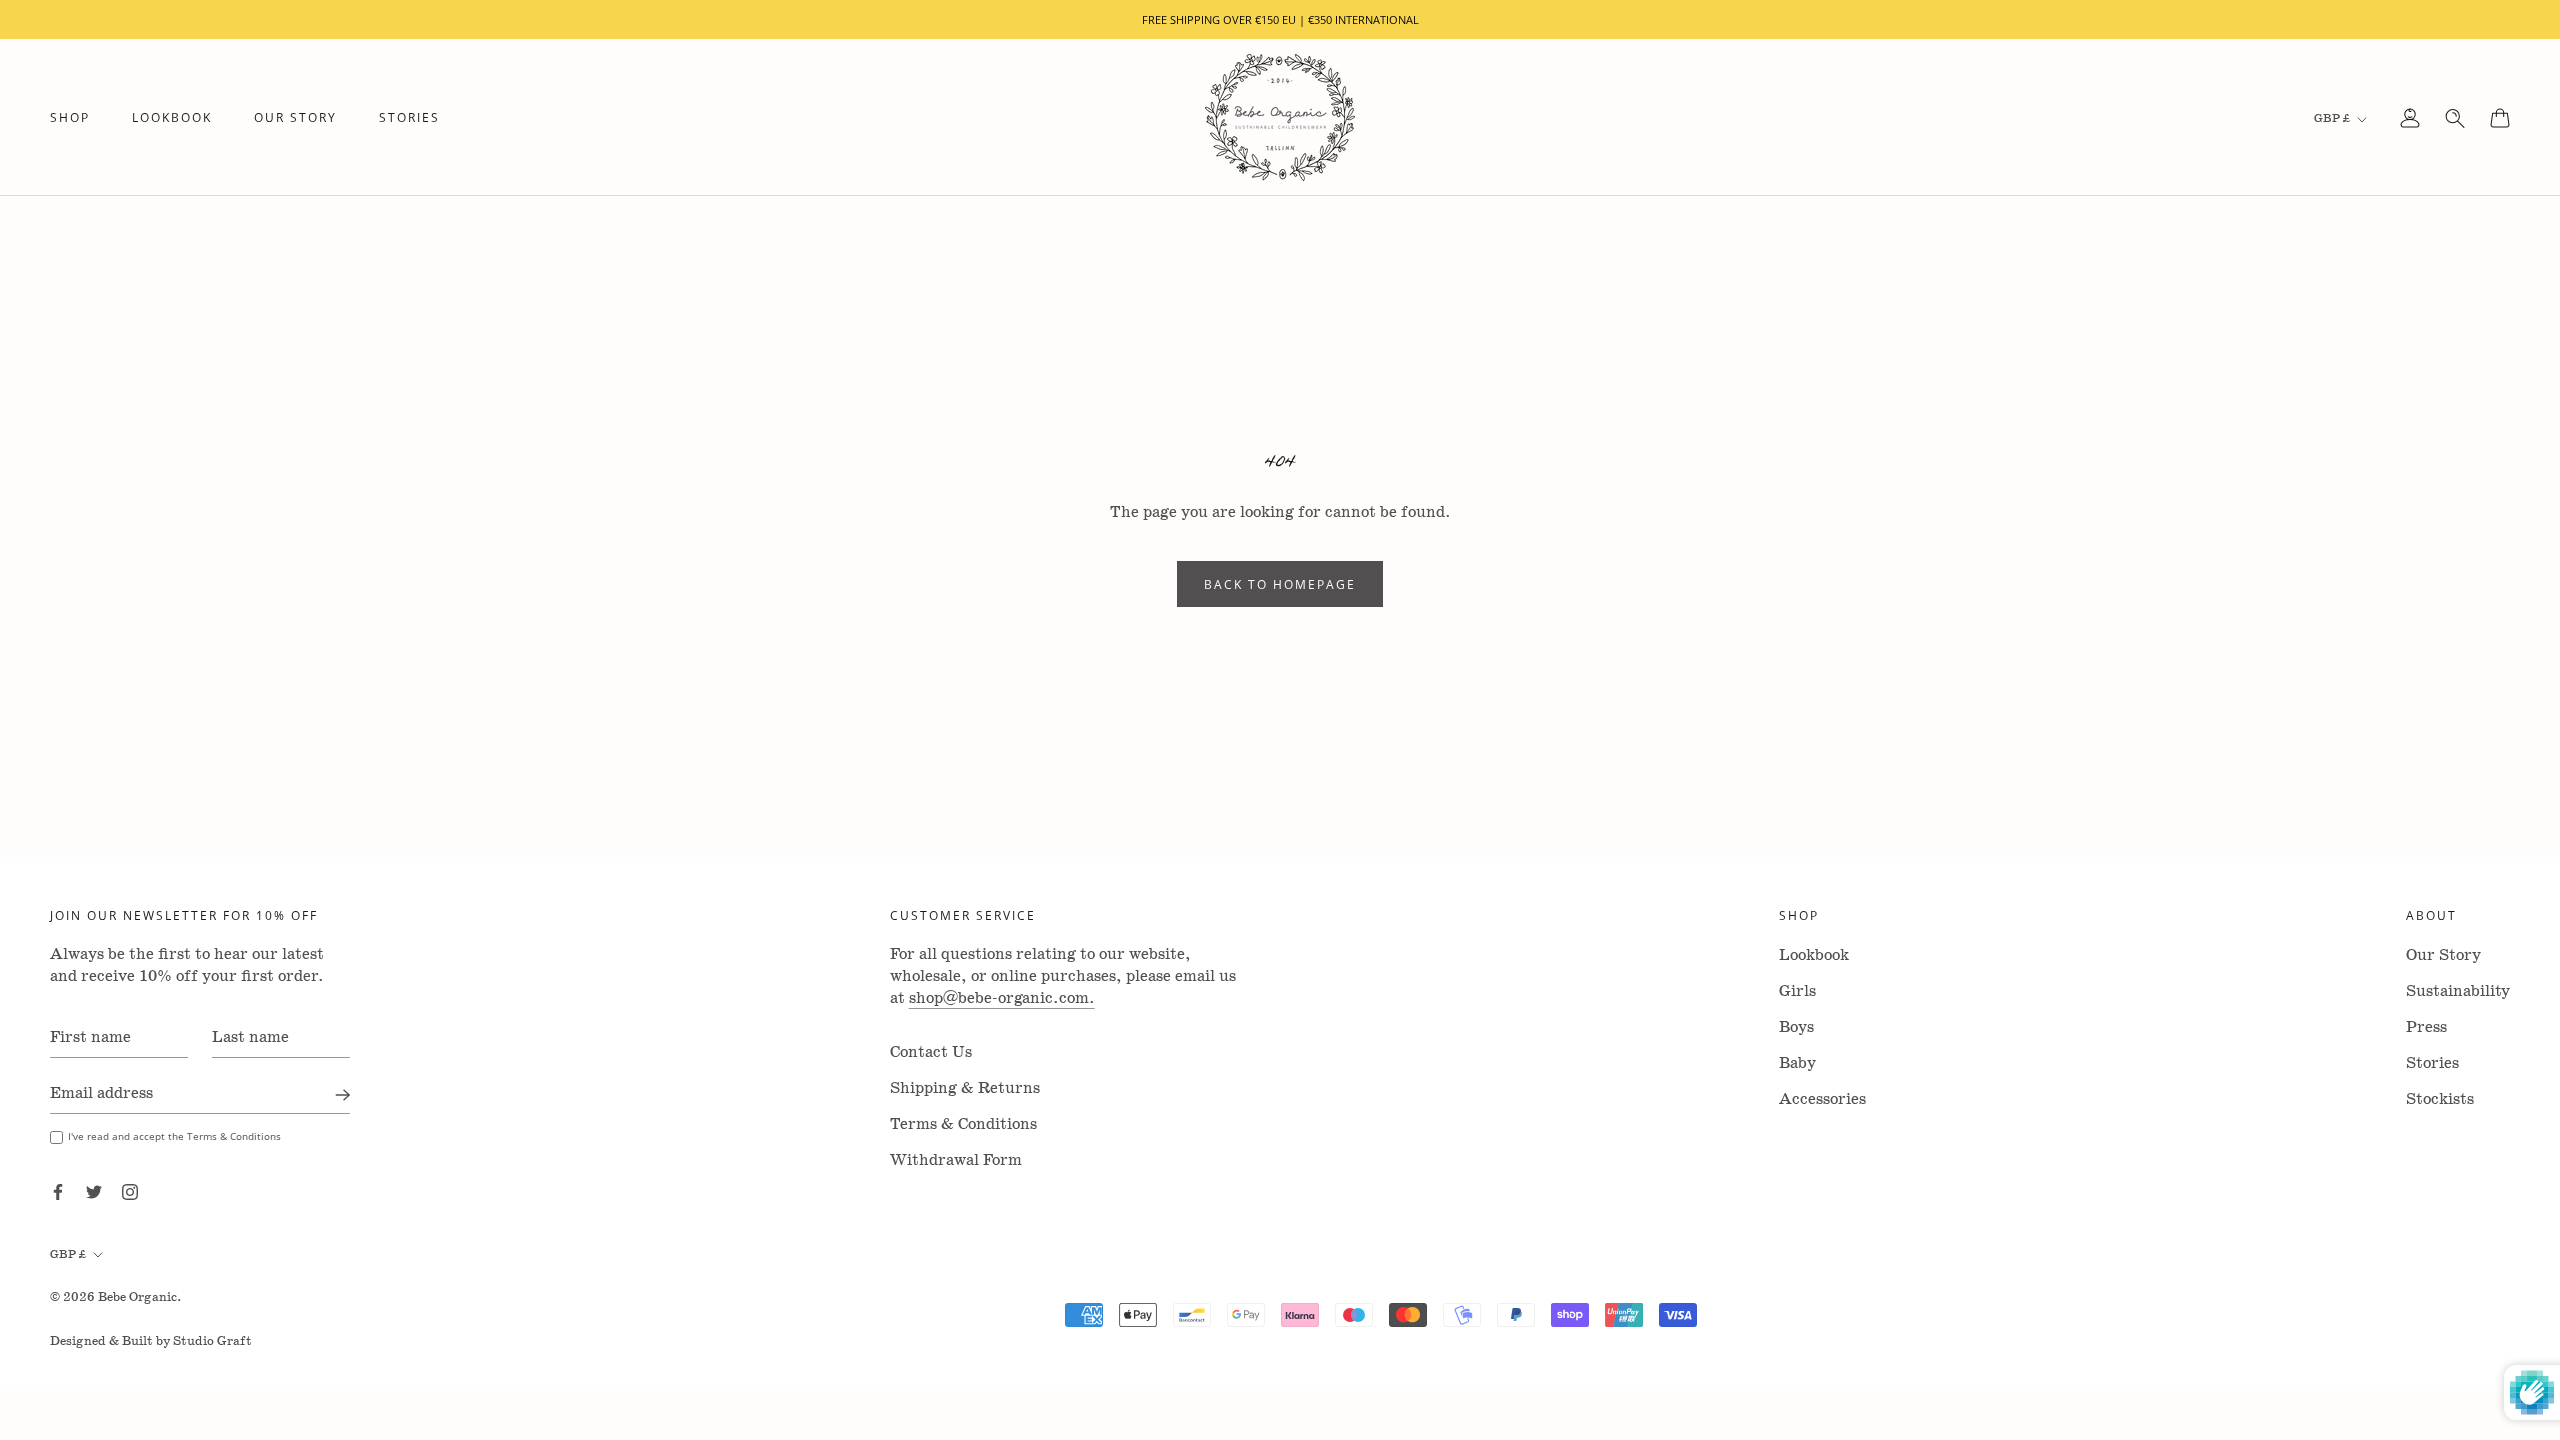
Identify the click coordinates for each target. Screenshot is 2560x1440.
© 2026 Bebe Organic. (116, 1297)
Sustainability (2458, 991)
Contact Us (931, 1052)
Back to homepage (1280, 584)
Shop (70, 117)
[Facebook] (58, 1191)
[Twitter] (94, 1191)
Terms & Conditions (963, 1124)
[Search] (2455, 118)
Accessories (1822, 1099)
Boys (1796, 1027)
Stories (409, 117)
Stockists (2440, 1099)
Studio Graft (212, 1341)
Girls (1797, 991)
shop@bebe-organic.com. (1002, 998)
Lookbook (172, 117)
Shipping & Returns (965, 1088)
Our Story (295, 117)
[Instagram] (130, 1191)
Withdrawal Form (956, 1160)
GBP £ (2332, 118)
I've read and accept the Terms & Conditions (174, 1136)
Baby (1797, 1063)
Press (2426, 1027)
